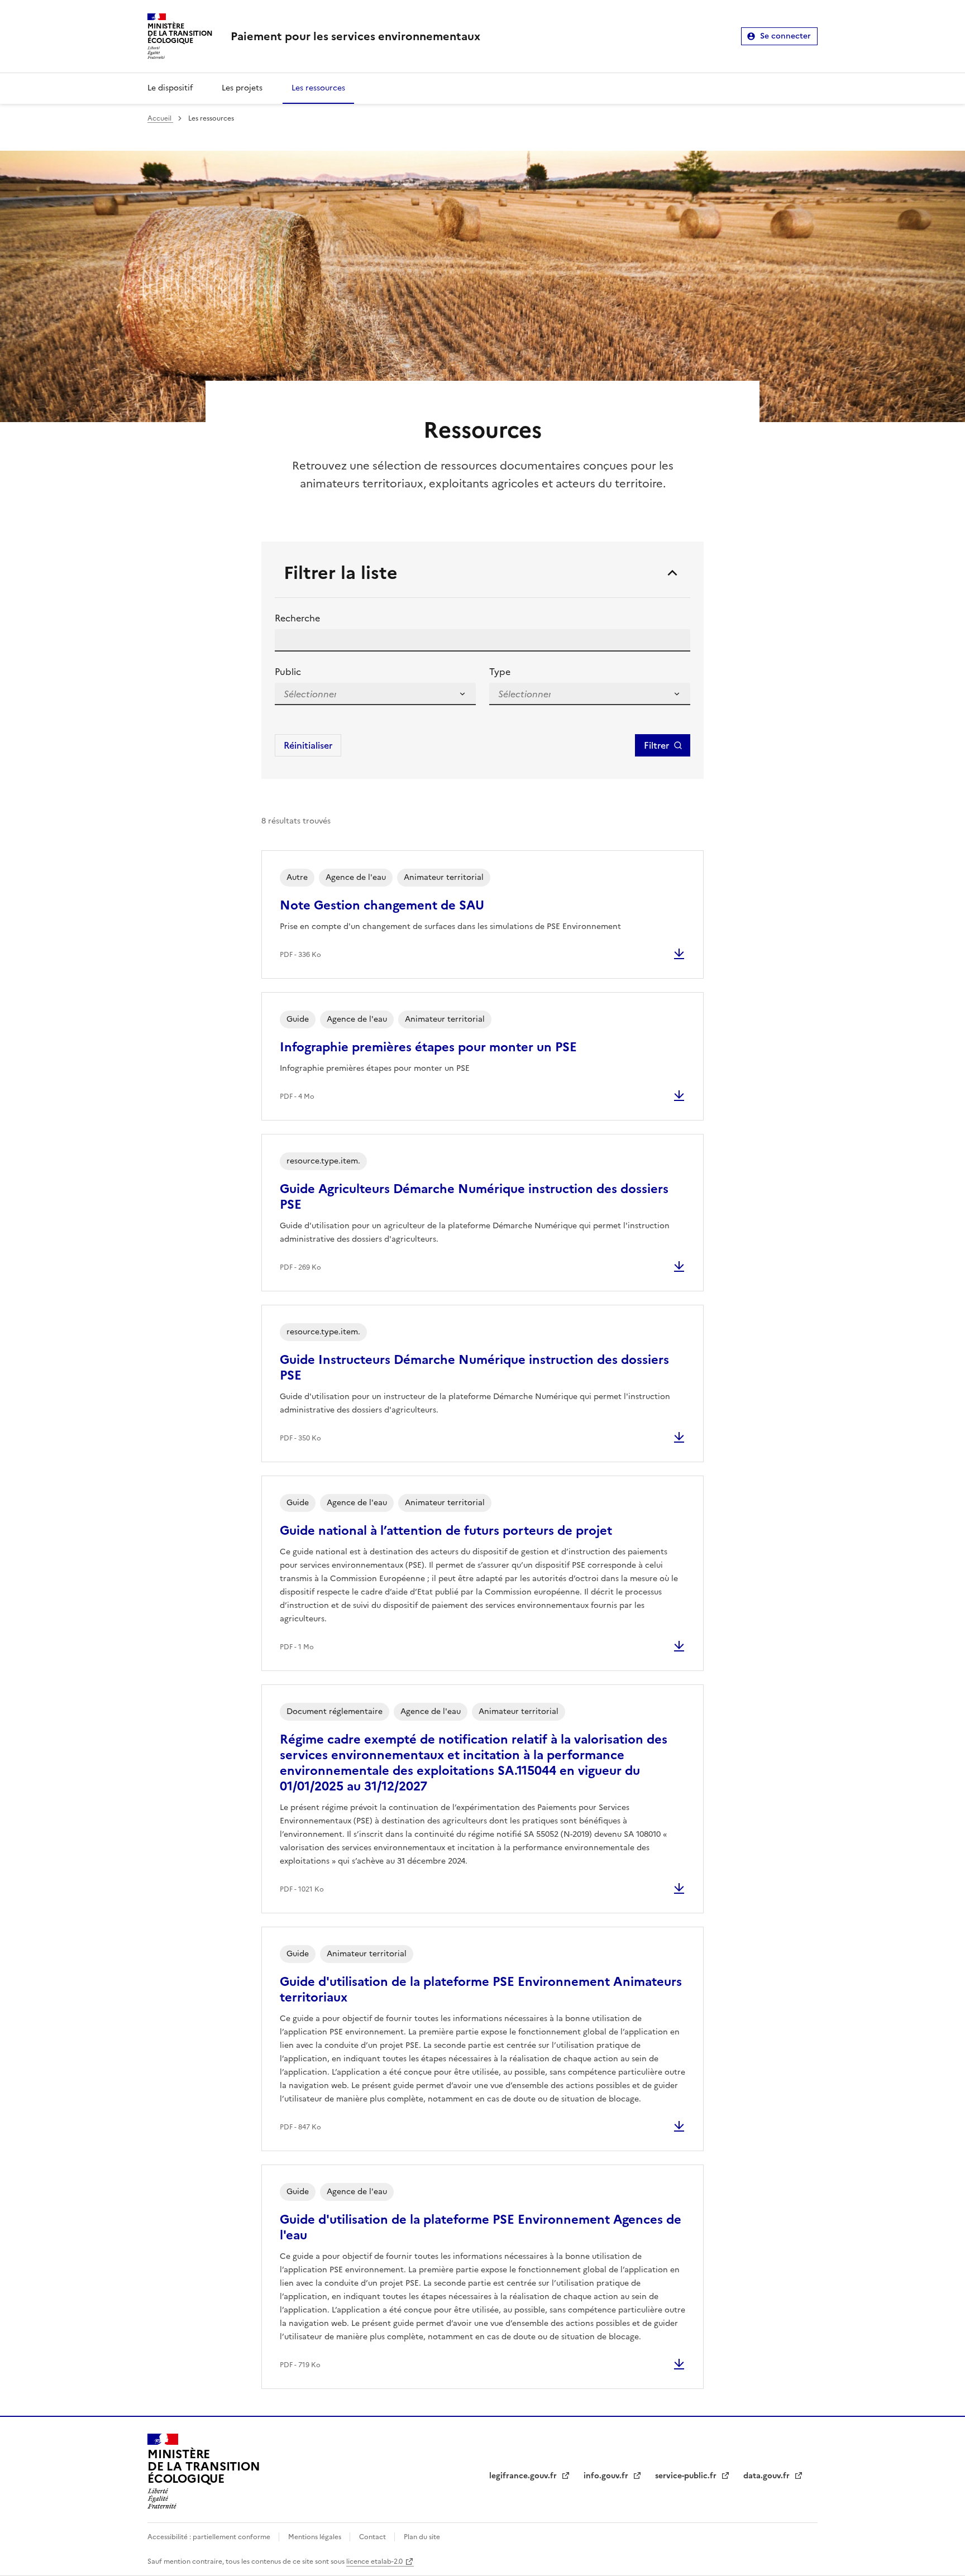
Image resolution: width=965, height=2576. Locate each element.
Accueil (160, 118)
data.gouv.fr (768, 2476)
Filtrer (656, 745)
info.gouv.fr (607, 2476)
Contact (373, 2537)
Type (500, 672)
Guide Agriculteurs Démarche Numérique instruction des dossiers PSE (474, 1197)
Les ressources (318, 88)
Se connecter (785, 36)
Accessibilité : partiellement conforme (210, 2537)
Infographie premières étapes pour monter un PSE (428, 1047)
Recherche (297, 618)
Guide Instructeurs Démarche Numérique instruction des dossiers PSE (474, 1368)
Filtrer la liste (341, 573)
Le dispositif (170, 88)
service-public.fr (687, 2476)
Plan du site (422, 2537)
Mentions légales (316, 2537)
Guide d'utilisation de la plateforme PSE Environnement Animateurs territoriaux (481, 1990)
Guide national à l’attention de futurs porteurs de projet (446, 1531)
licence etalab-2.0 (374, 2561)
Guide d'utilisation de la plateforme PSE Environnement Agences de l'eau (481, 2227)
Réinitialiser (308, 745)
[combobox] (310, 694)
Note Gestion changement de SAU (382, 905)
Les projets (242, 88)
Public (288, 672)
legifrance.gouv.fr (524, 2476)
